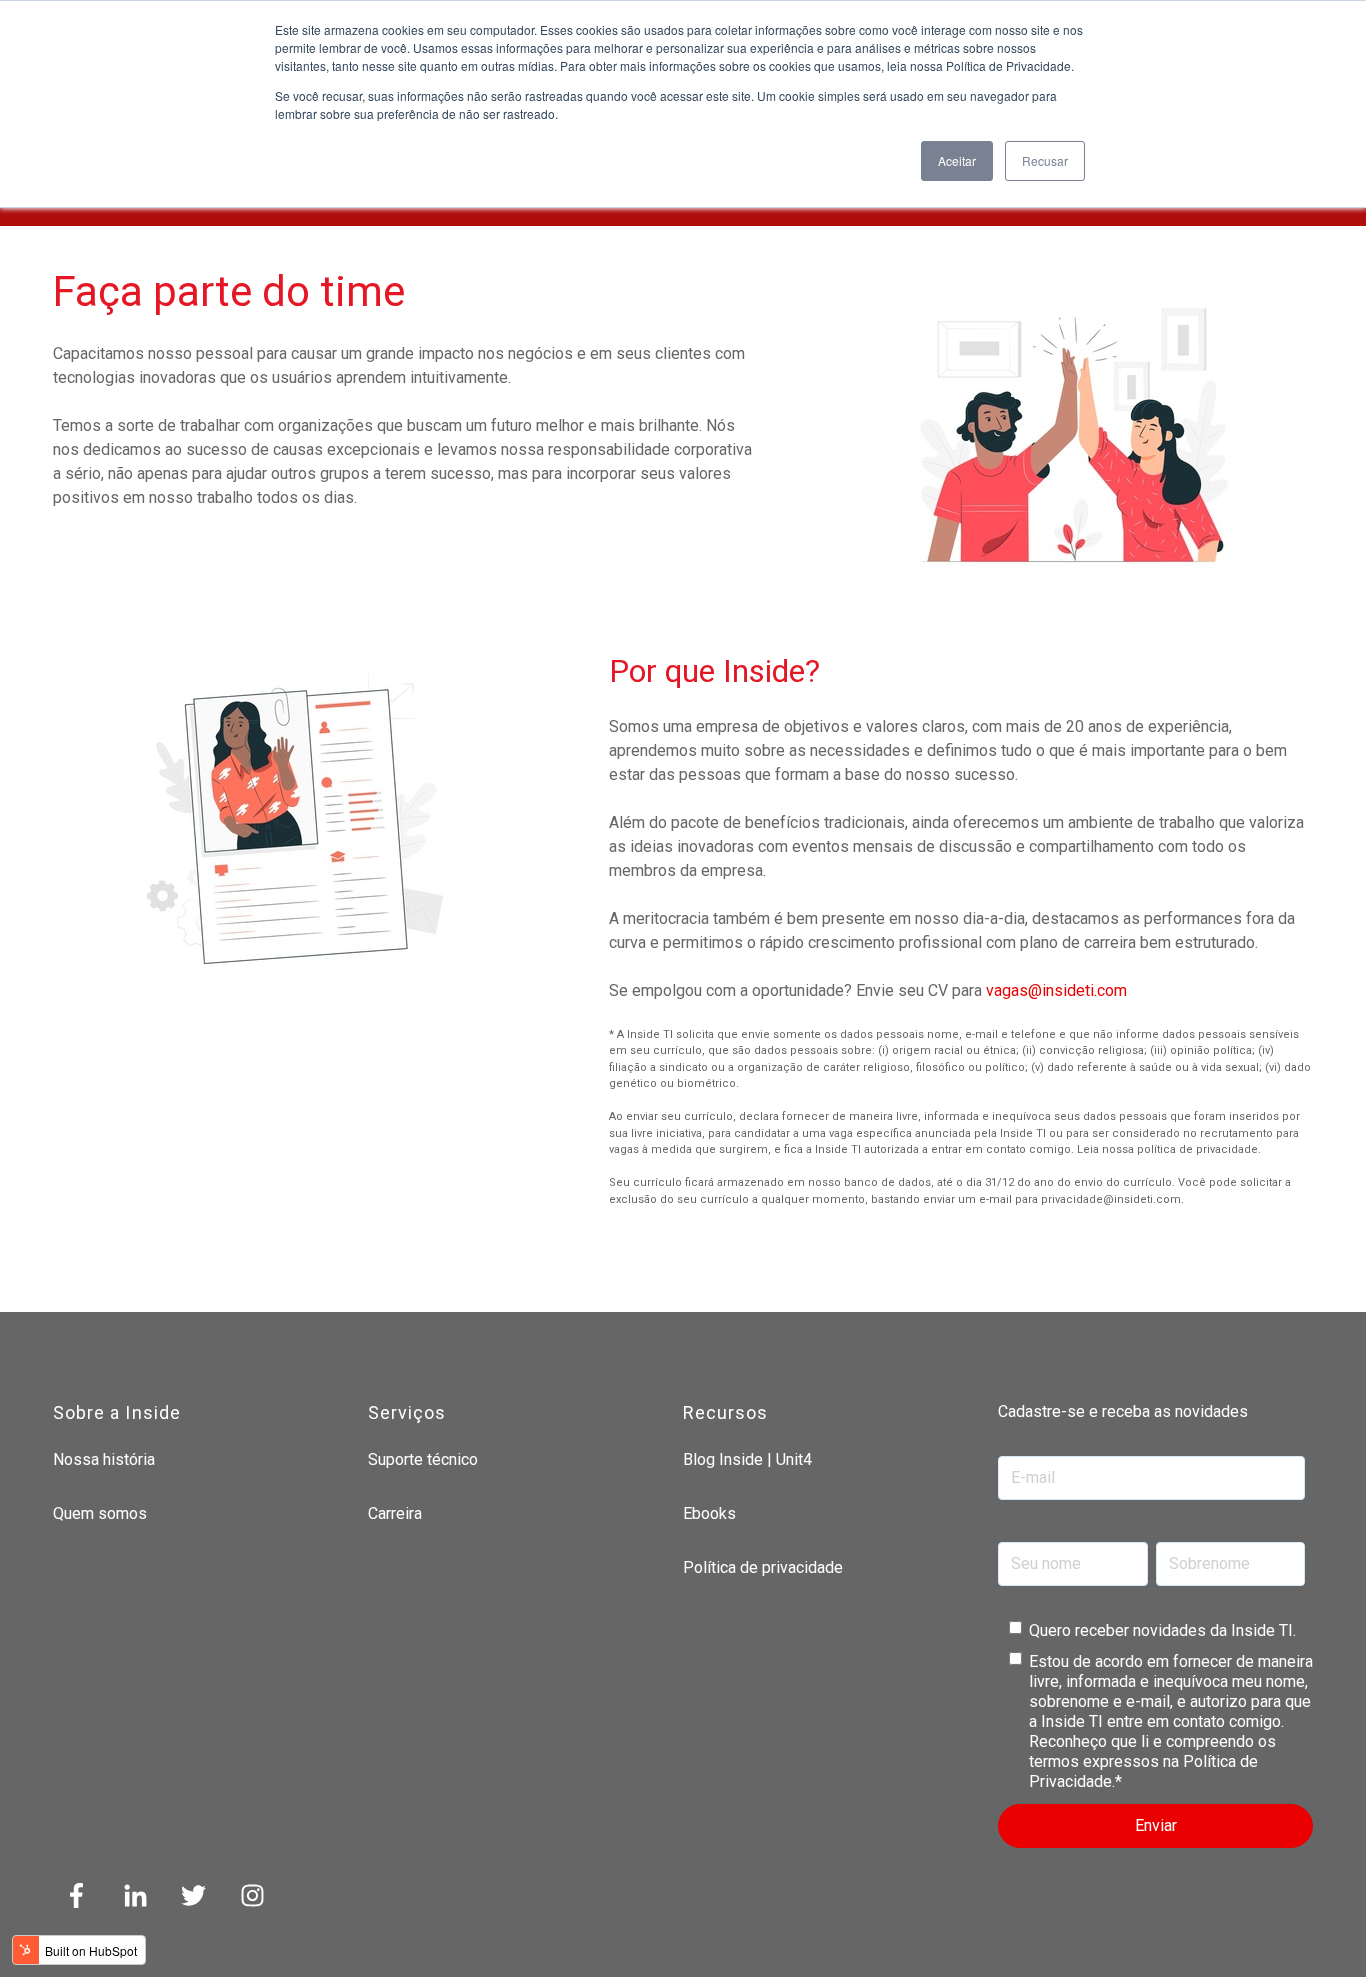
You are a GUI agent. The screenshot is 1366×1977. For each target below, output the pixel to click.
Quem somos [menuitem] (100, 1513)
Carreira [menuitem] (395, 1513)
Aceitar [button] (957, 160)
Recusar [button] (1045, 160)
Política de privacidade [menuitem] (763, 1567)
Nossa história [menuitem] (104, 1459)
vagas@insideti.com (1056, 990)
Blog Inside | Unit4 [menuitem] (747, 1459)
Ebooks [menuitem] (709, 1513)
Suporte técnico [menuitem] (423, 1459)
